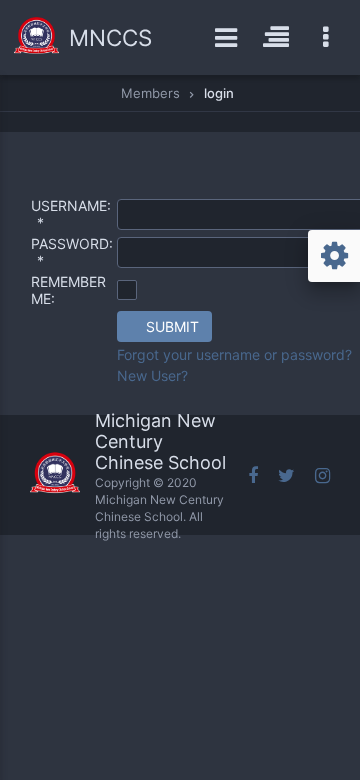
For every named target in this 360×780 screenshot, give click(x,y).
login (219, 93)
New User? (152, 375)
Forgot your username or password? (234, 354)
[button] (164, 326)
